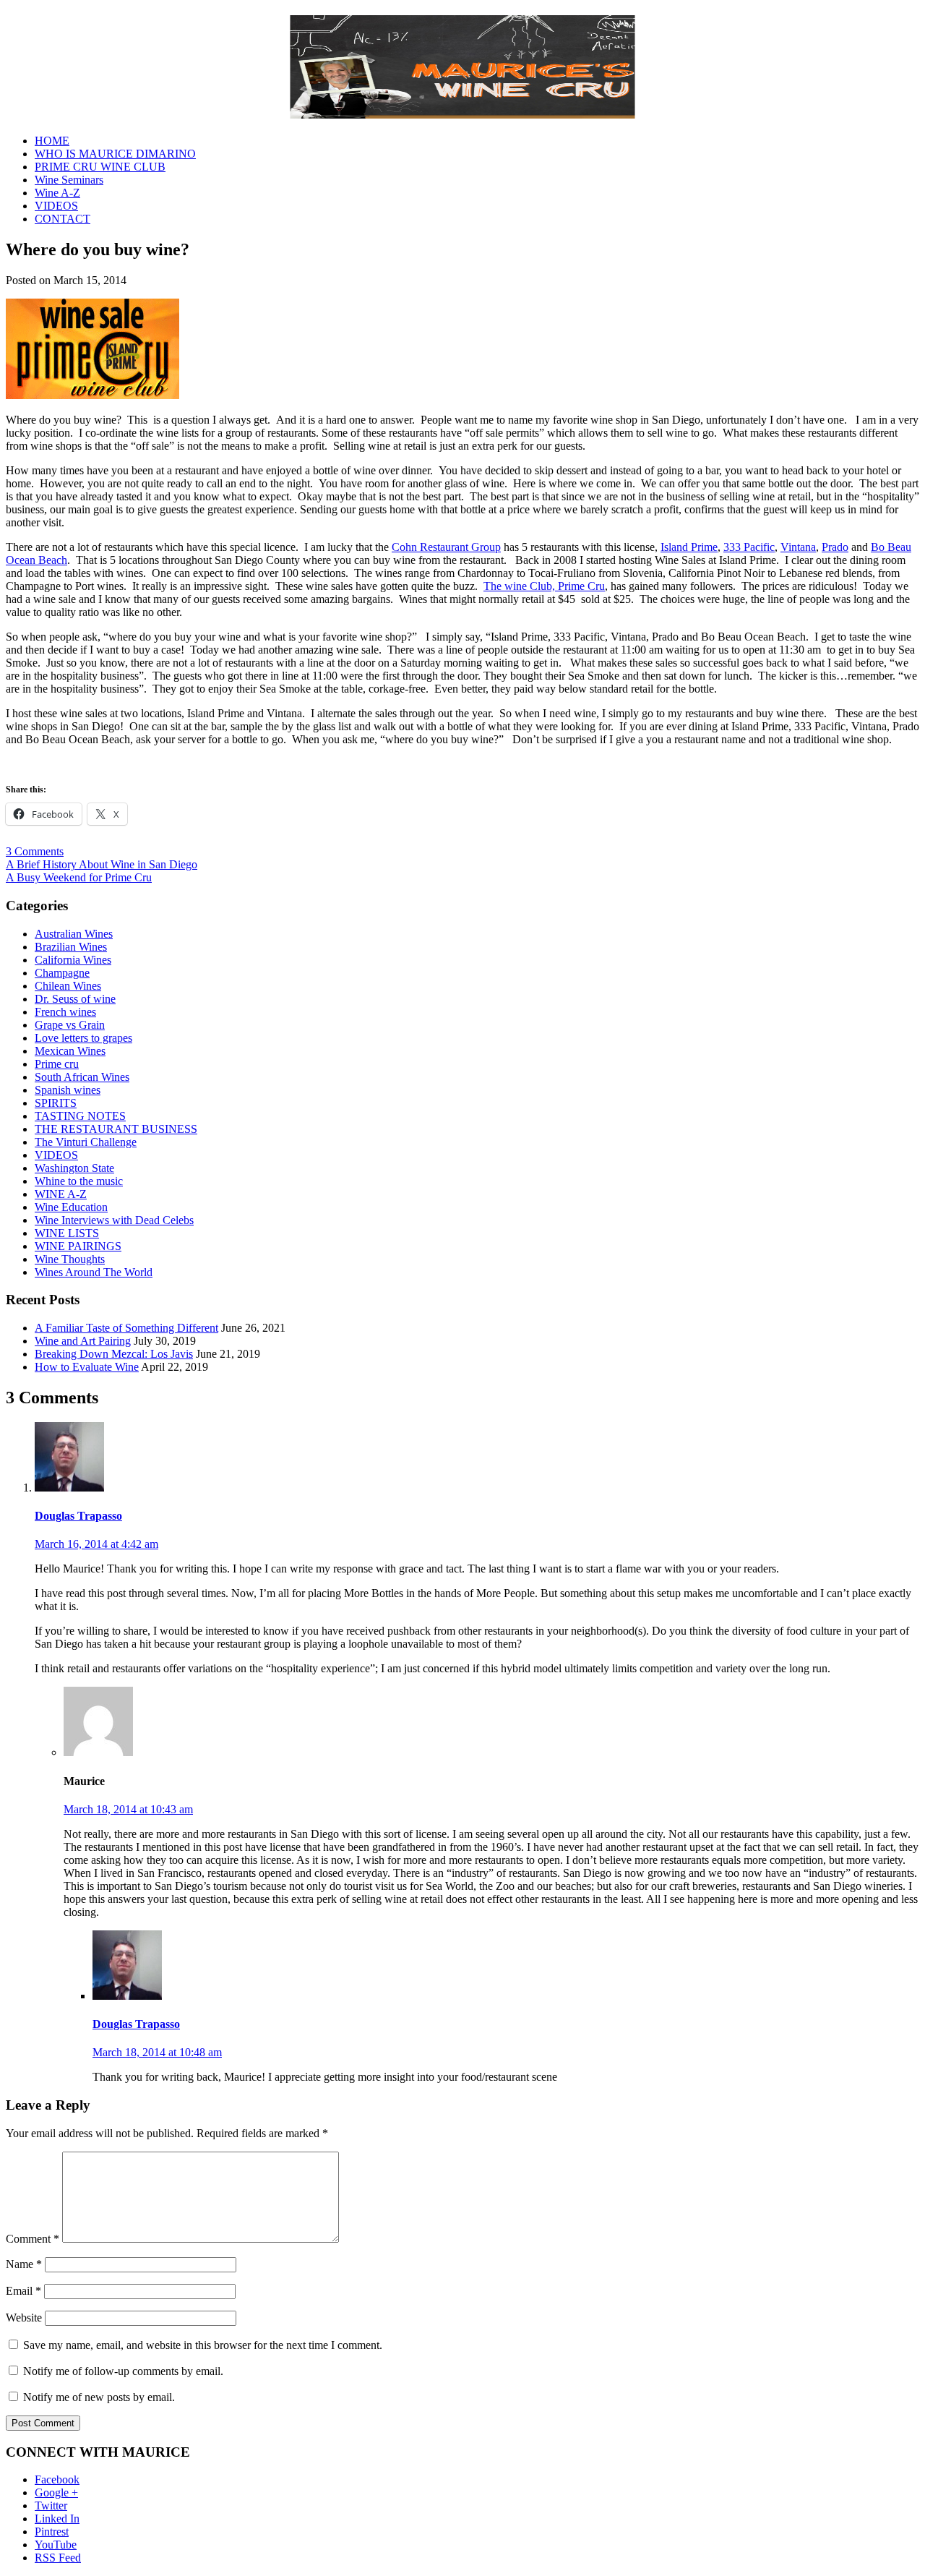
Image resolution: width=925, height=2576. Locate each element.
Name (24, 2264)
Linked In (57, 2519)
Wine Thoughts (70, 1259)
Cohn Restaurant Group (446, 547)
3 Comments (35, 851)
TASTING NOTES (80, 1116)
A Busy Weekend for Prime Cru (79, 877)
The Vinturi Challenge (86, 1142)
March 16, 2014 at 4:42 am (96, 1544)
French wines (65, 1012)
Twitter (51, 2506)
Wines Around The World (94, 1272)
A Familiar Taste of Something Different (126, 1328)
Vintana (798, 547)
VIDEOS (56, 206)
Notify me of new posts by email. (99, 2397)
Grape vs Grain (70, 1025)
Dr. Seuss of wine (75, 999)
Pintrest (52, 2532)
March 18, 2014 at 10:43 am (128, 1809)
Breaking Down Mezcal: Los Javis (114, 1354)
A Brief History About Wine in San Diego (102, 864)
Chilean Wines (68, 986)
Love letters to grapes (83, 1038)
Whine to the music (79, 1181)
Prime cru (57, 1064)
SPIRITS (56, 1103)
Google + (56, 2492)
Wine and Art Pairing (83, 1341)
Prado (835, 547)
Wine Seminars (69, 180)
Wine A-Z (57, 193)
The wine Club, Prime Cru (544, 586)
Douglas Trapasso (78, 1516)
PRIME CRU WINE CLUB (100, 167)
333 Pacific (749, 547)
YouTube (56, 2545)
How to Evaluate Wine (87, 1367)
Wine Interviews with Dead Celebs (114, 1220)
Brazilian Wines (71, 947)
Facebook (57, 2479)
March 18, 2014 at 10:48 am (157, 2052)
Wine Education (71, 1207)
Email (23, 2291)
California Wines (73, 960)
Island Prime (689, 547)
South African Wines (82, 1077)
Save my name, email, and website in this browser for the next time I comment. (203, 2345)
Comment (33, 2239)
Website (24, 2318)
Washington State (74, 1168)
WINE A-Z (61, 1194)
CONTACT (63, 219)
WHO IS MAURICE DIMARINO (115, 154)
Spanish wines (68, 1090)
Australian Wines (74, 934)
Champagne (62, 973)
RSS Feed (58, 2558)
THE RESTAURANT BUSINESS (116, 1129)
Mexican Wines (70, 1051)
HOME (52, 141)
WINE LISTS (67, 1233)
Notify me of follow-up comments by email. (123, 2371)
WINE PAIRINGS (78, 1246)
